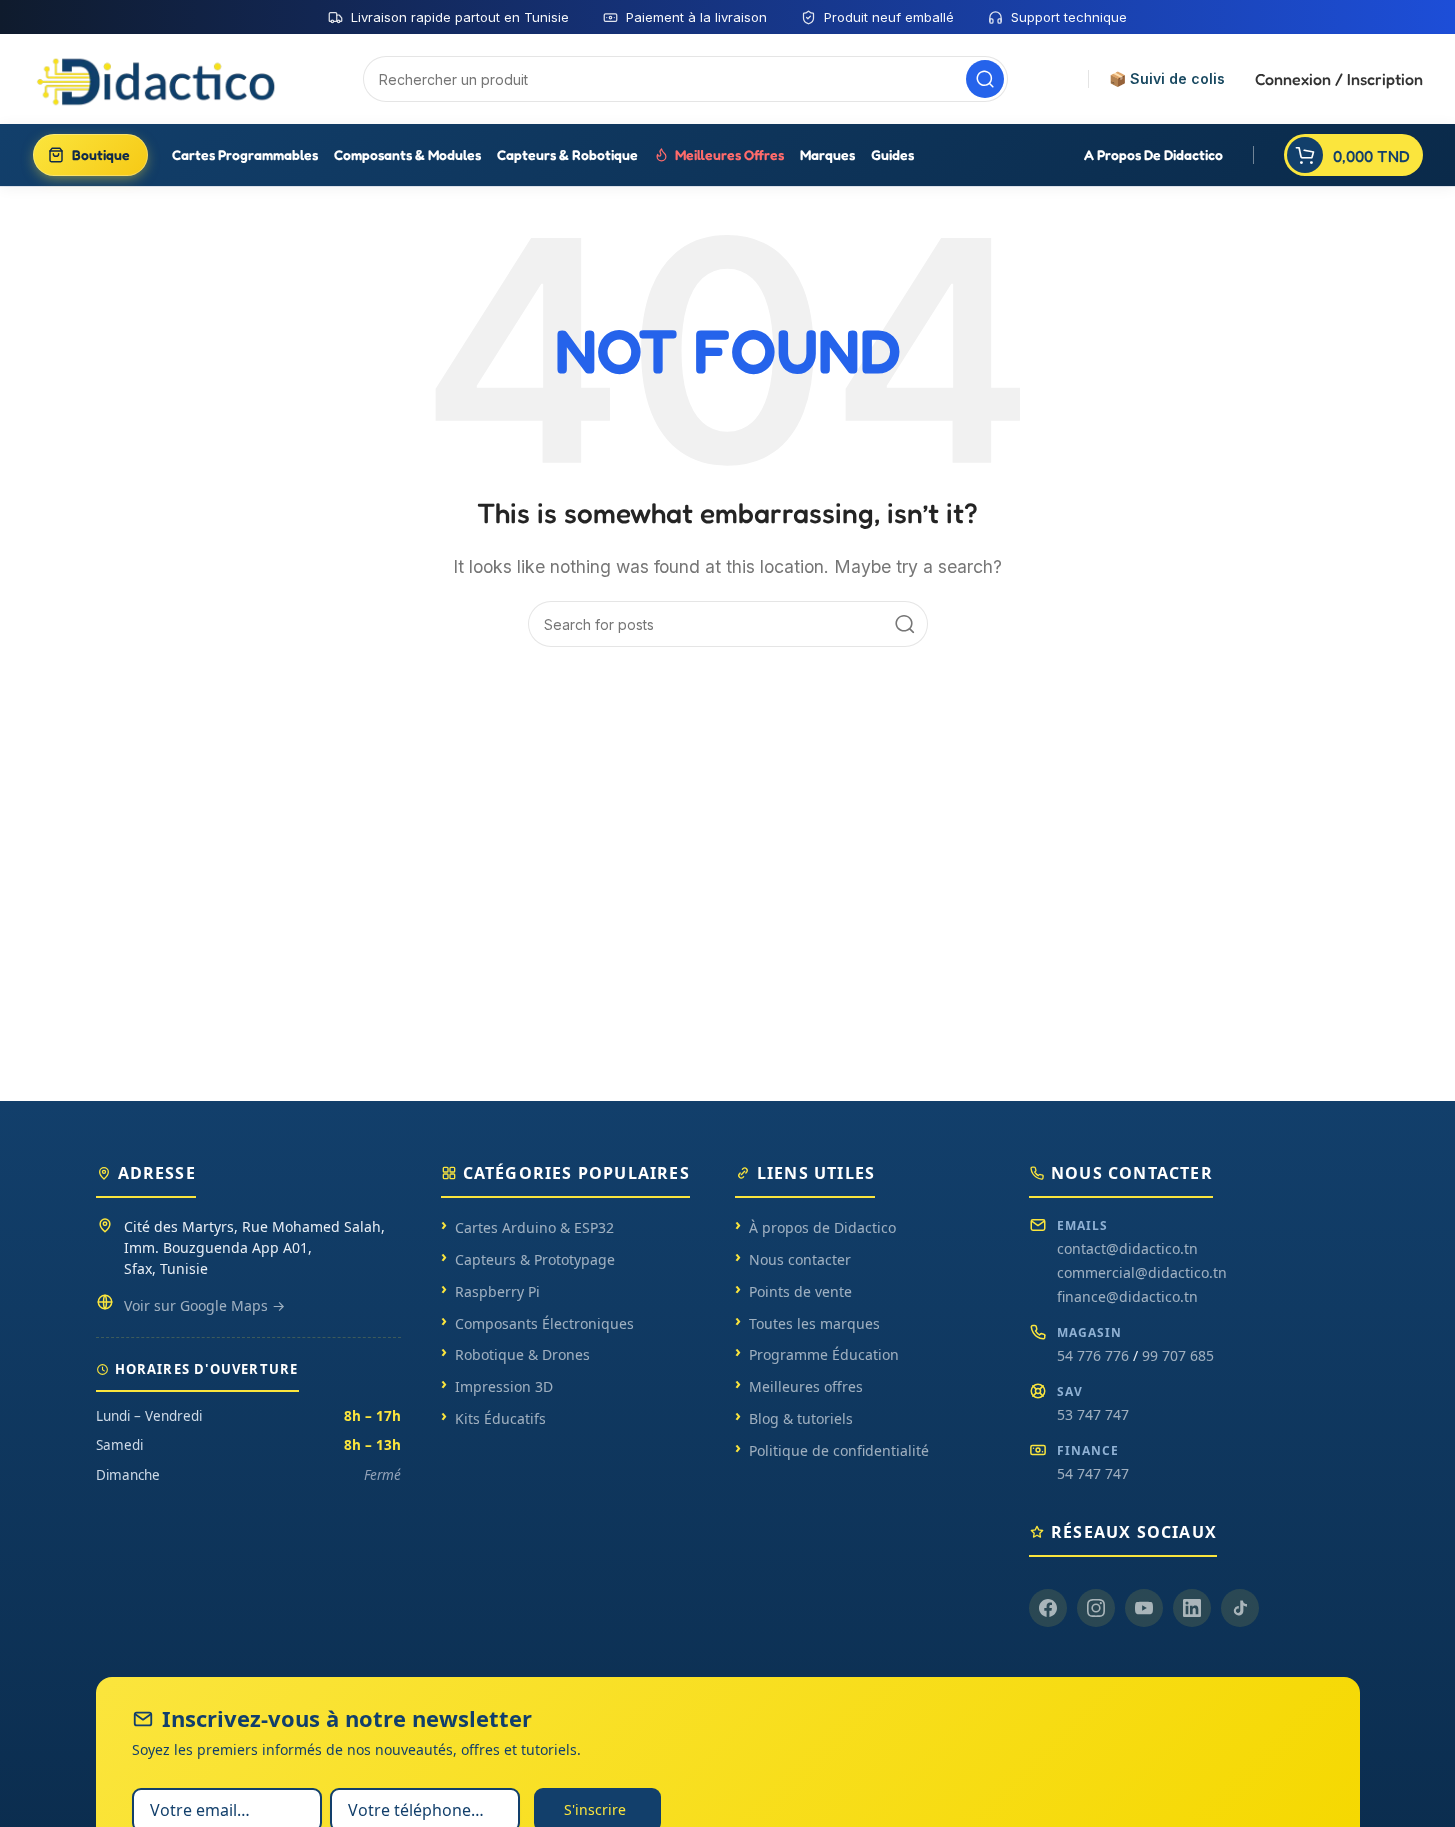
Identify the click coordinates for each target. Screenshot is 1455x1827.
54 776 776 (1093, 1355)
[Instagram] (1096, 1608)
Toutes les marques (814, 1323)
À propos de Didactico (822, 1227)
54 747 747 (1093, 1473)
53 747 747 (1093, 1414)
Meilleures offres (806, 1386)
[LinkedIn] (1192, 1608)
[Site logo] (158, 78)
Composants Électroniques (544, 1323)
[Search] (985, 79)
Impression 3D (504, 1386)
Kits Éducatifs (500, 1418)
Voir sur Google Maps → (204, 1305)
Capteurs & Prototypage (535, 1259)
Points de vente (800, 1291)
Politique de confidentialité (839, 1450)
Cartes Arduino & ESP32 (534, 1227)
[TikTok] (1240, 1608)
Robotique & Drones (522, 1354)
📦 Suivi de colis (1167, 79)
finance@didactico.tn (1127, 1296)
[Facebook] (1048, 1608)
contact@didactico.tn (1127, 1248)
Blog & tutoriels (801, 1418)
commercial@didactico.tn (1142, 1272)
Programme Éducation (824, 1354)
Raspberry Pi (497, 1291)
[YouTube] (1144, 1608)
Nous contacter (800, 1259)
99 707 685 (1178, 1355)
